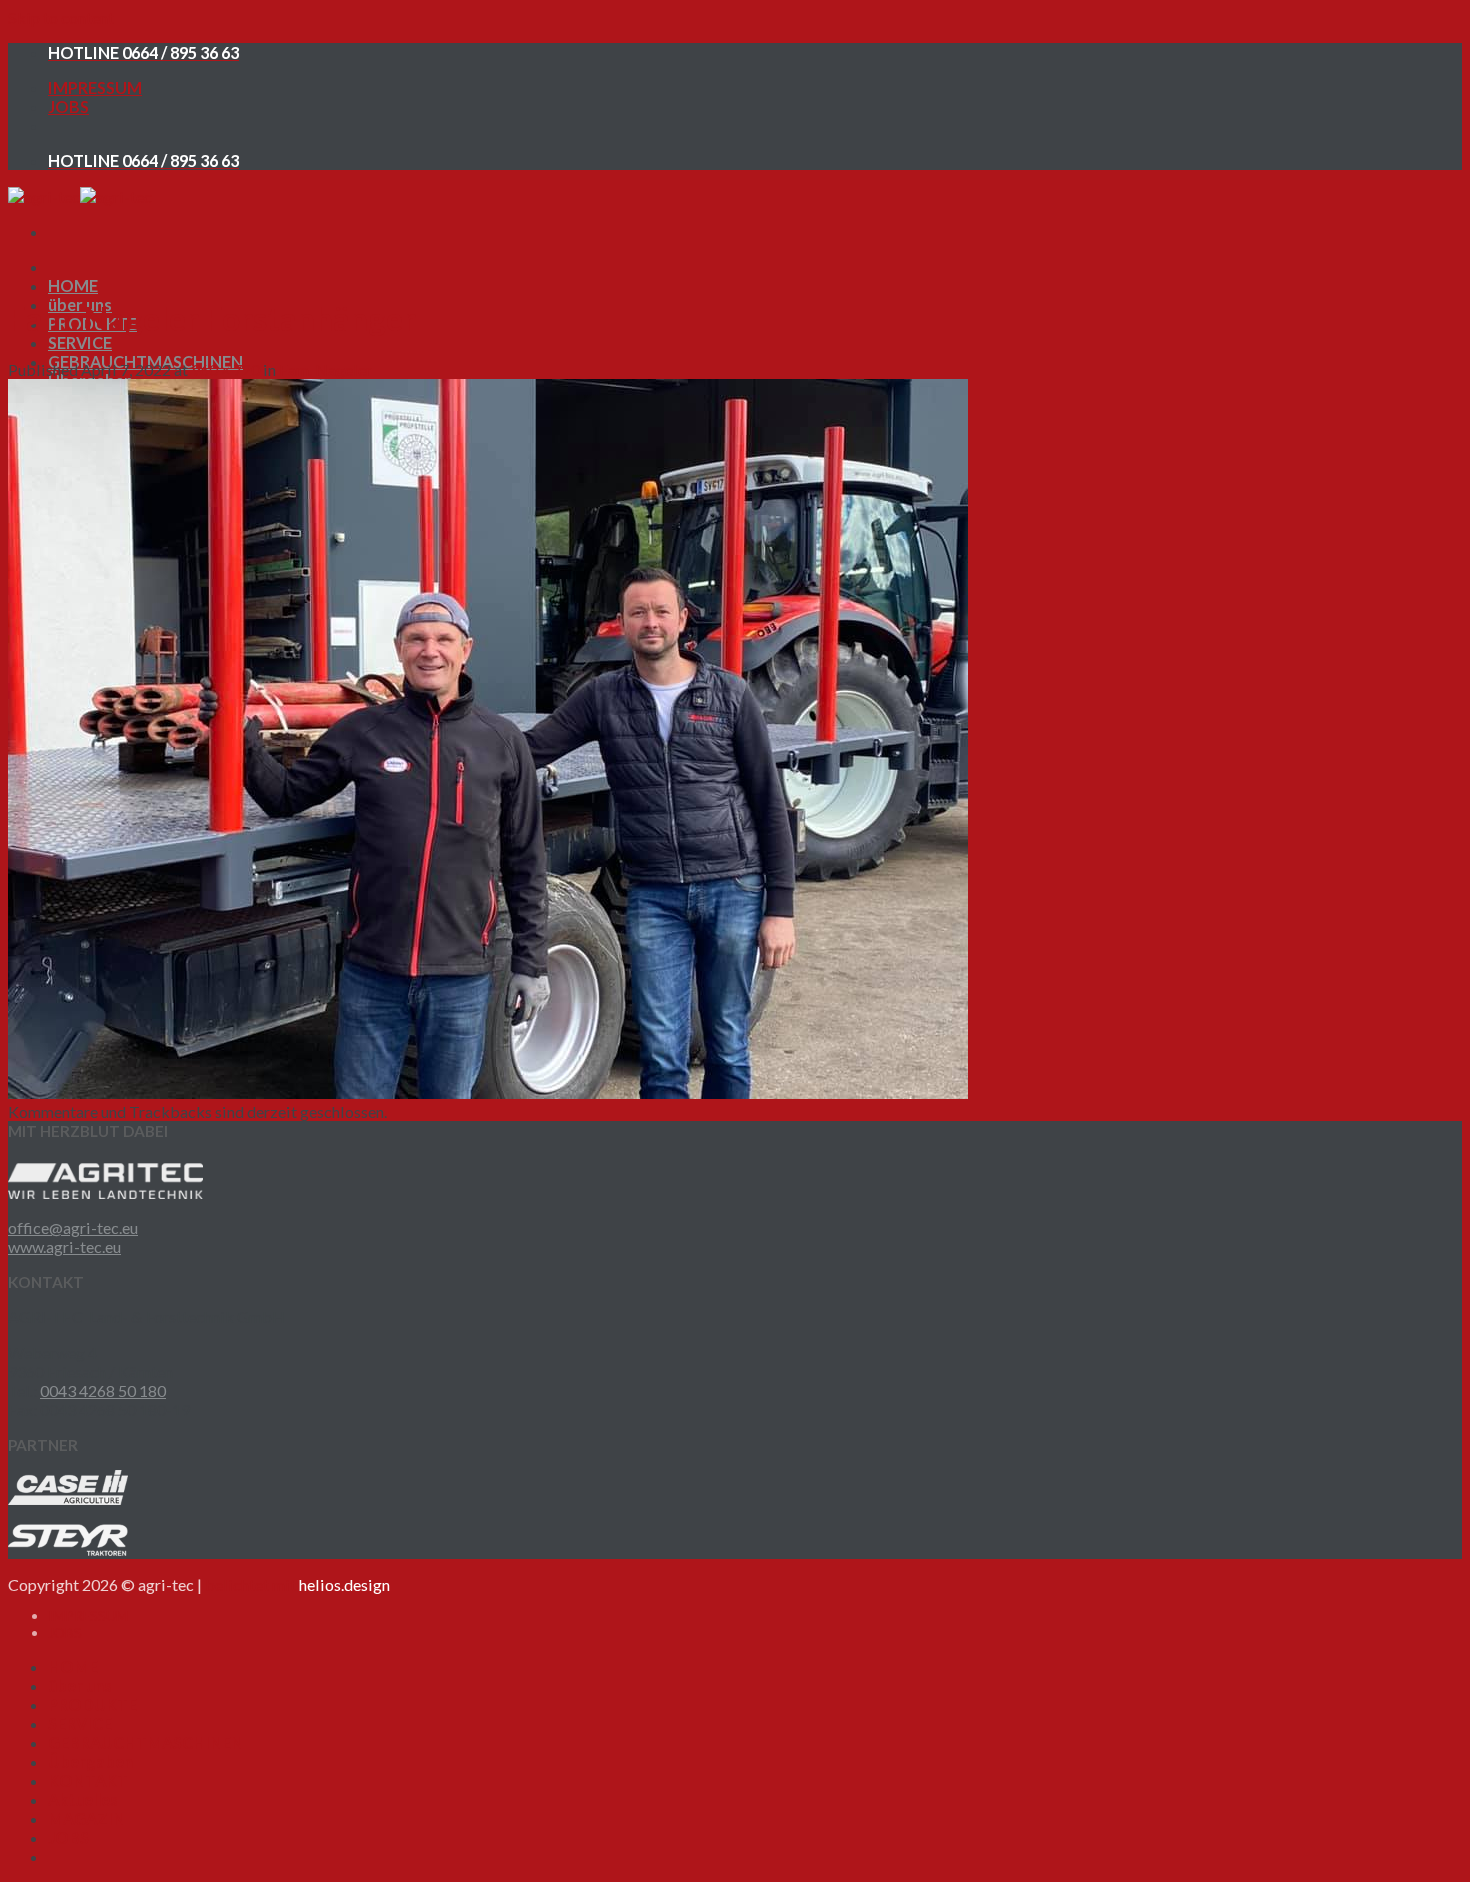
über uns (80, 1685)
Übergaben (90, 1761)
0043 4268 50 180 (103, 1390)
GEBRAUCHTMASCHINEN (145, 1742)
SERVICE (80, 342)
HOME (73, 285)
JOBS (68, 106)
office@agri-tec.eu (73, 1227)
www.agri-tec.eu (64, 1246)
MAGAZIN (86, 1818)
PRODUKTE (92, 1704)
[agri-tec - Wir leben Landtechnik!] (80, 196)
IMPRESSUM (95, 87)
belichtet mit (297, 1584)
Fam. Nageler (325, 369)
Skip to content (61, 17)
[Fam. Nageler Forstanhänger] (488, 1092)
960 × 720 (225, 369)
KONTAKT (88, 1780)
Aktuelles (83, 1799)
